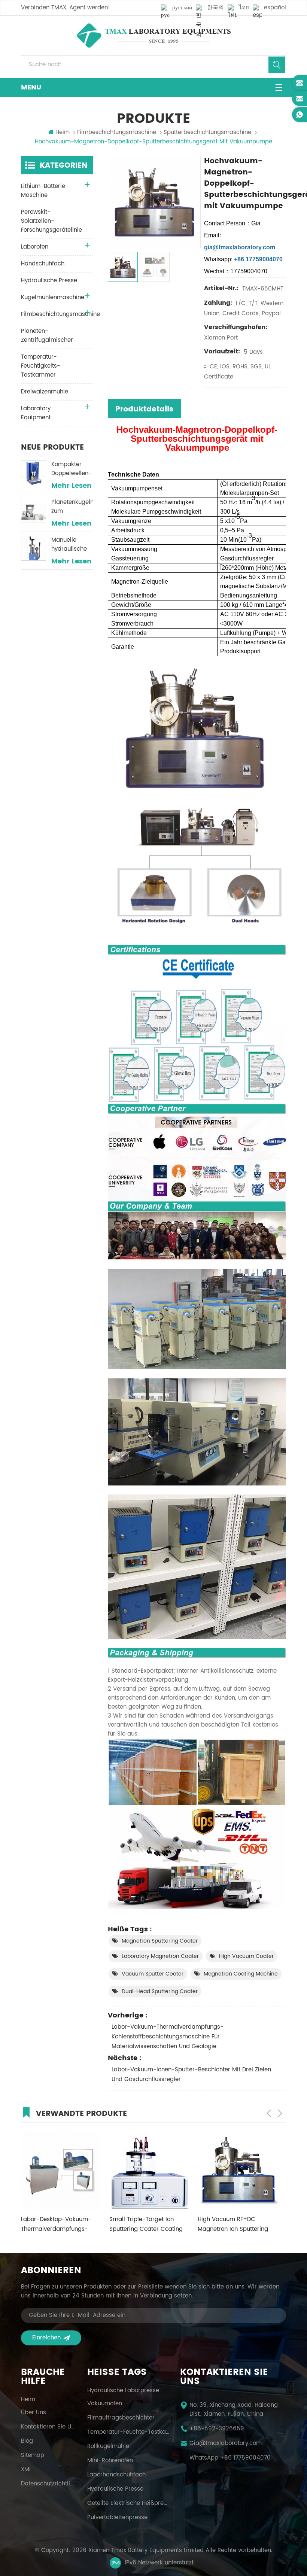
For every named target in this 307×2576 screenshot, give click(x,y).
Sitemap (33, 2455)
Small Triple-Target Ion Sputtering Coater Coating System (146, 2224)
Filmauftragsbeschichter (121, 2418)
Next (280, 2113)
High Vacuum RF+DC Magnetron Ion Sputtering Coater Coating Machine (233, 2224)
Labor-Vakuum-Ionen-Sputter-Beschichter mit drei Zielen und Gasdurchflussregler (191, 2075)
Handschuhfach (43, 264)
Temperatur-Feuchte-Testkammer (128, 2432)
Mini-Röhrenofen (110, 2461)
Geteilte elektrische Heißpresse (128, 2503)
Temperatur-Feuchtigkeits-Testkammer (41, 366)
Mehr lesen (72, 486)
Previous (269, 2113)
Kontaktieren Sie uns (49, 2427)
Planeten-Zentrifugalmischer (47, 336)
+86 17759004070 (245, 2458)
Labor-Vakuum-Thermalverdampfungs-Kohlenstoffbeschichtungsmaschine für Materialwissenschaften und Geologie (168, 2037)
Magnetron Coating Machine (241, 1974)
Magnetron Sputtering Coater (160, 1941)
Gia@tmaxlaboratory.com (226, 2443)
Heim (63, 133)
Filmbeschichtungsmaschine (117, 133)
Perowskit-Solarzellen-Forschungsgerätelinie (51, 221)
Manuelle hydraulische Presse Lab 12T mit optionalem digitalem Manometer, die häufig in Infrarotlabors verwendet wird (71, 545)
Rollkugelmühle (108, 2446)
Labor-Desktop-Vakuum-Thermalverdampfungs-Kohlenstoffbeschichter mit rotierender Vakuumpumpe (59, 2224)
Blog (27, 2441)
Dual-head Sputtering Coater (160, 1991)
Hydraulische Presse (49, 281)
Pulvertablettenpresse (117, 2518)
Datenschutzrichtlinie (49, 2484)
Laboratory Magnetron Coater (160, 1956)
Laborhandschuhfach (116, 2475)
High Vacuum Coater (246, 1956)
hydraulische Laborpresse (123, 2391)
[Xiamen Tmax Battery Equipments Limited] (153, 36)
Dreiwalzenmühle (45, 392)
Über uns (34, 2413)
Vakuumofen (105, 2404)
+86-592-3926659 (217, 2429)
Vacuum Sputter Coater (153, 1974)
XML (26, 2470)
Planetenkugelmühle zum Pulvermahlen (72, 507)
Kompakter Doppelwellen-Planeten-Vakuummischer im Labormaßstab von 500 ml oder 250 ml (72, 469)
